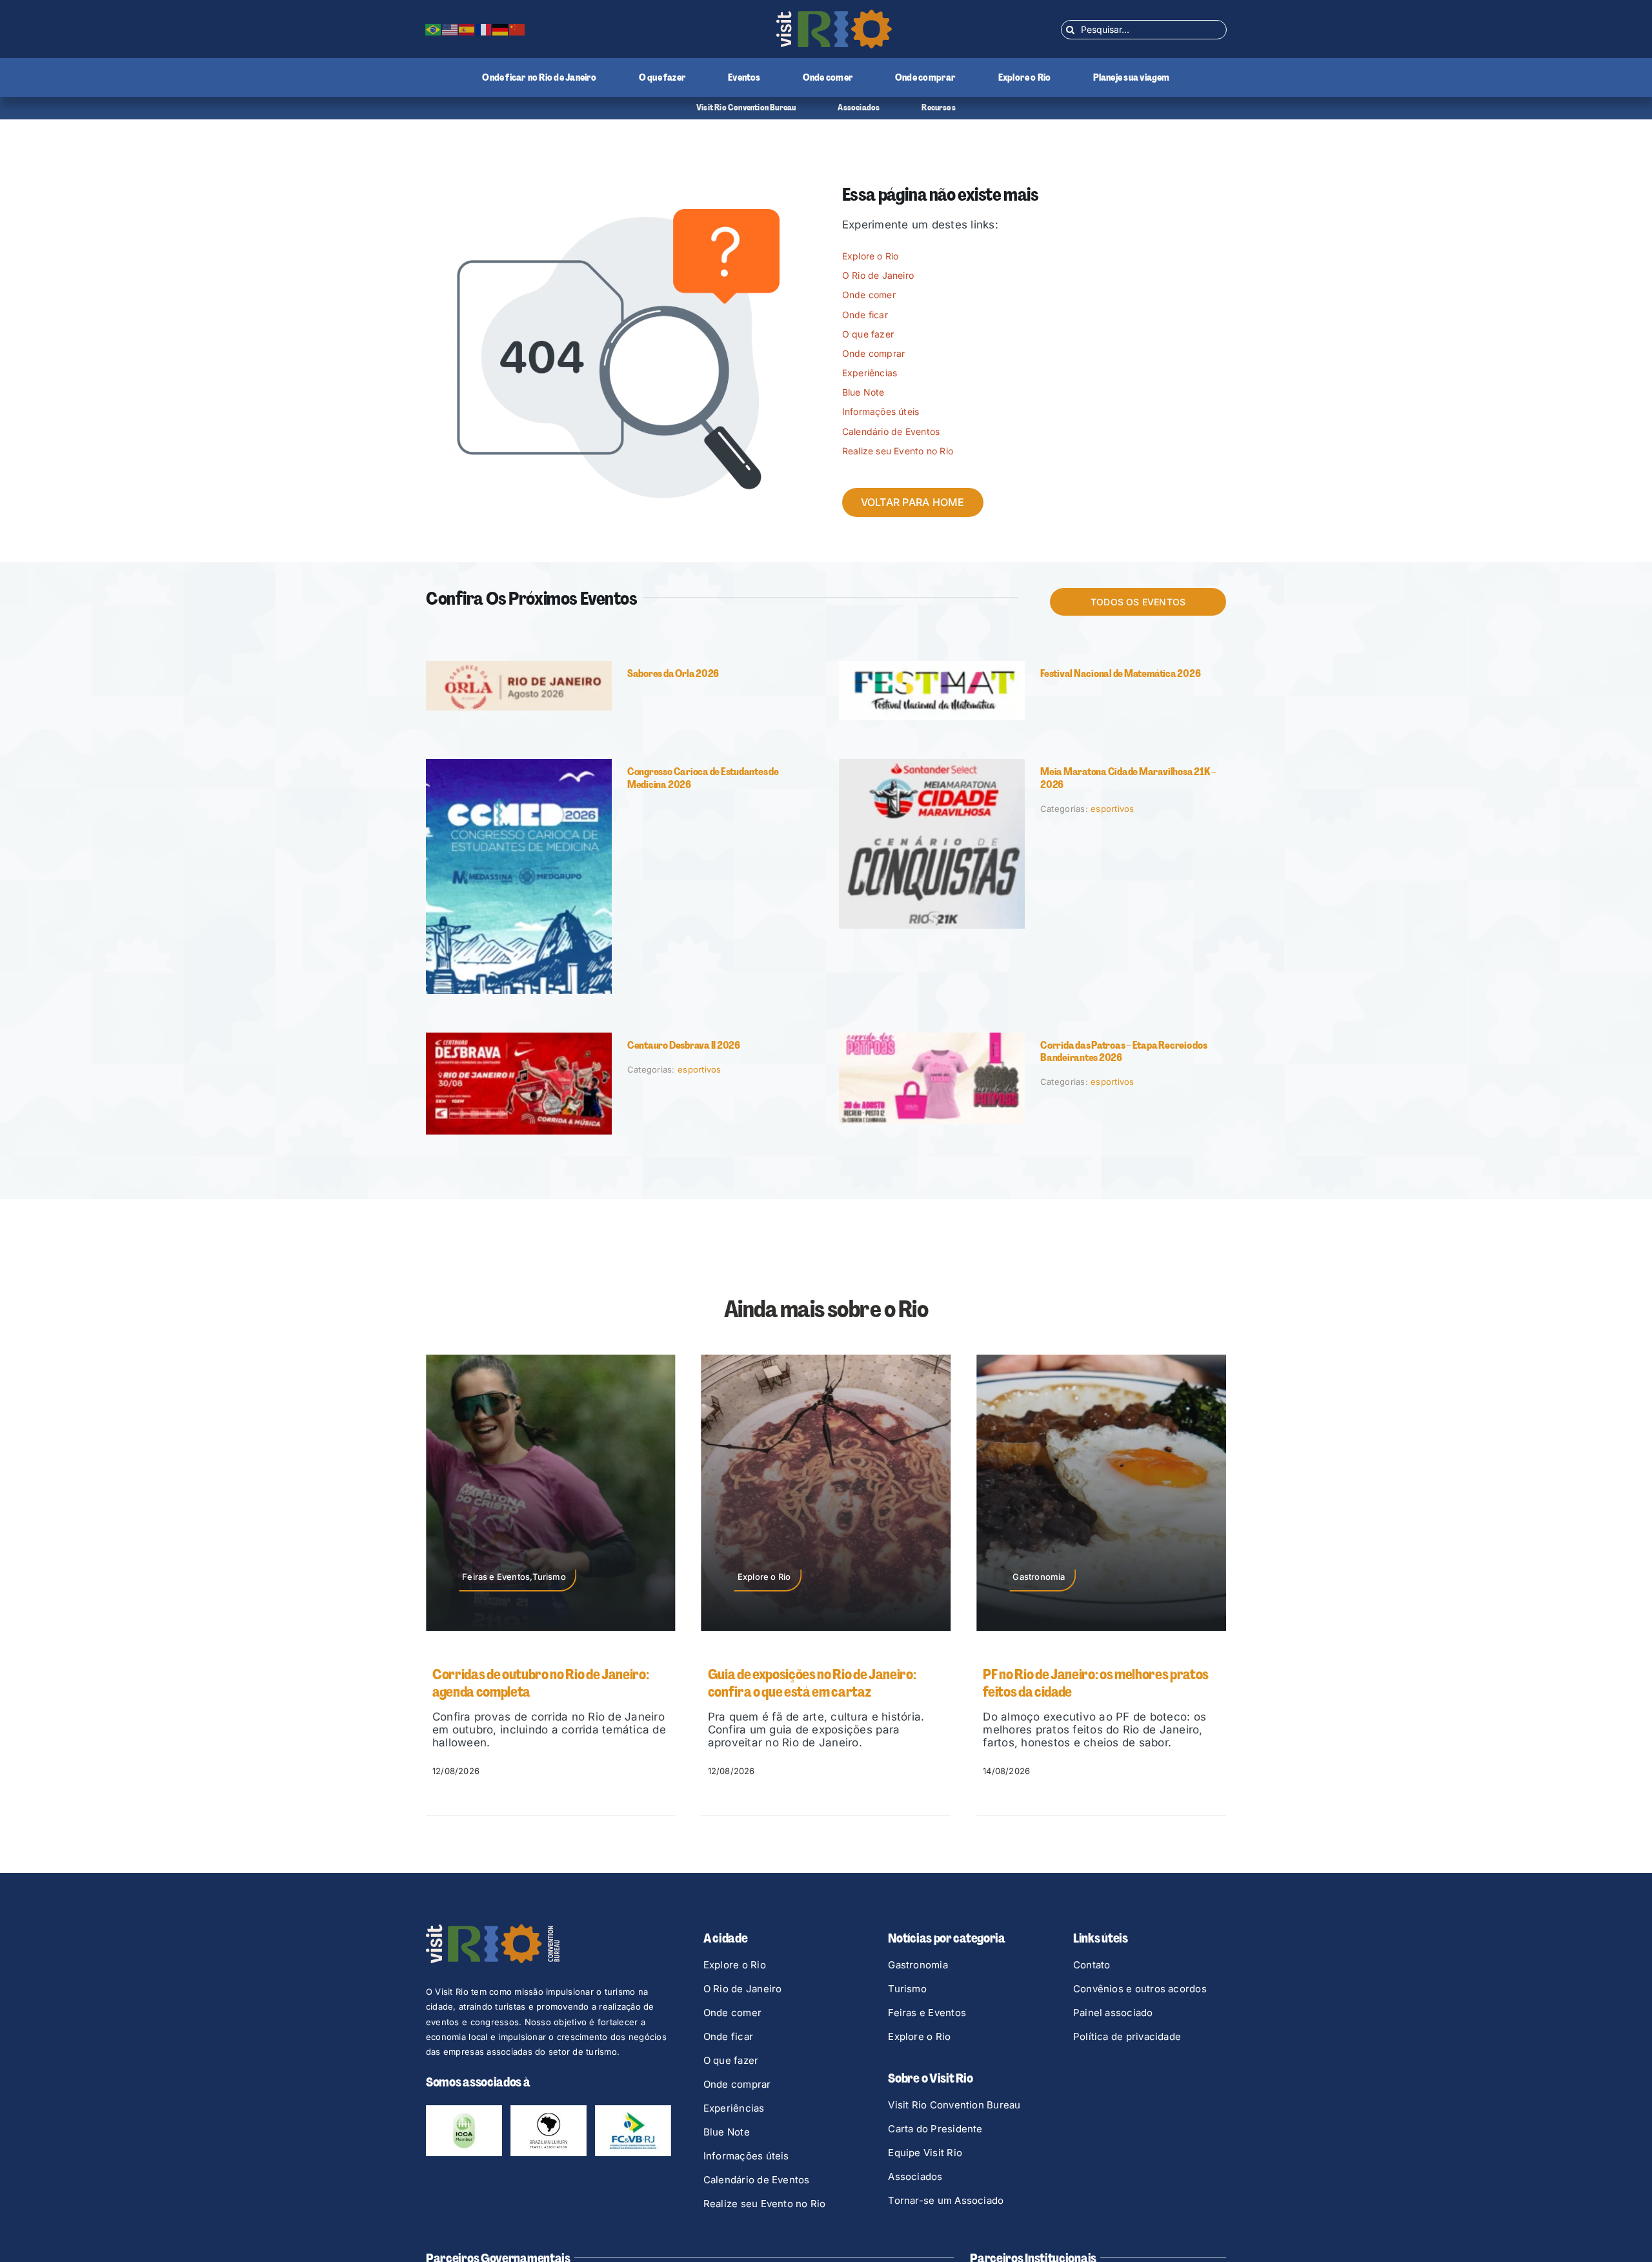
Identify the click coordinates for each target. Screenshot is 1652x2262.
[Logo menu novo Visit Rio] (834, 15)
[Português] (434, 29)
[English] (450, 29)
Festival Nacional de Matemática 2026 (1120, 673)
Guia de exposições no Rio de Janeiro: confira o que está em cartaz (537, 1683)
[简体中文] (518, 29)
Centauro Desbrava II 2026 (684, 1045)
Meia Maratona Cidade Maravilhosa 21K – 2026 (1128, 778)
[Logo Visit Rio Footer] (493, 1930)
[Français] (484, 29)
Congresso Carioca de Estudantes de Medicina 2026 (703, 778)
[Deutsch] (501, 29)
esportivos (1113, 809)
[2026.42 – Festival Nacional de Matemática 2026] (932, 666)
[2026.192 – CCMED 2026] (519, 764)
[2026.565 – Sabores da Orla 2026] (519, 666)
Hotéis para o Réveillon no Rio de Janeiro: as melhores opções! (1097, 1683)
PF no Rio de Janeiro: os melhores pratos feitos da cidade (821, 1683)
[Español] (467, 29)
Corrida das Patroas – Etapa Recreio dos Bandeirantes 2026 (1124, 1051)
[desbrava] (519, 1038)
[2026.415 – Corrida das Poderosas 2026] (932, 1038)
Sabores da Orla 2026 (673, 673)
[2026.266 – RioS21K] (932, 764)
